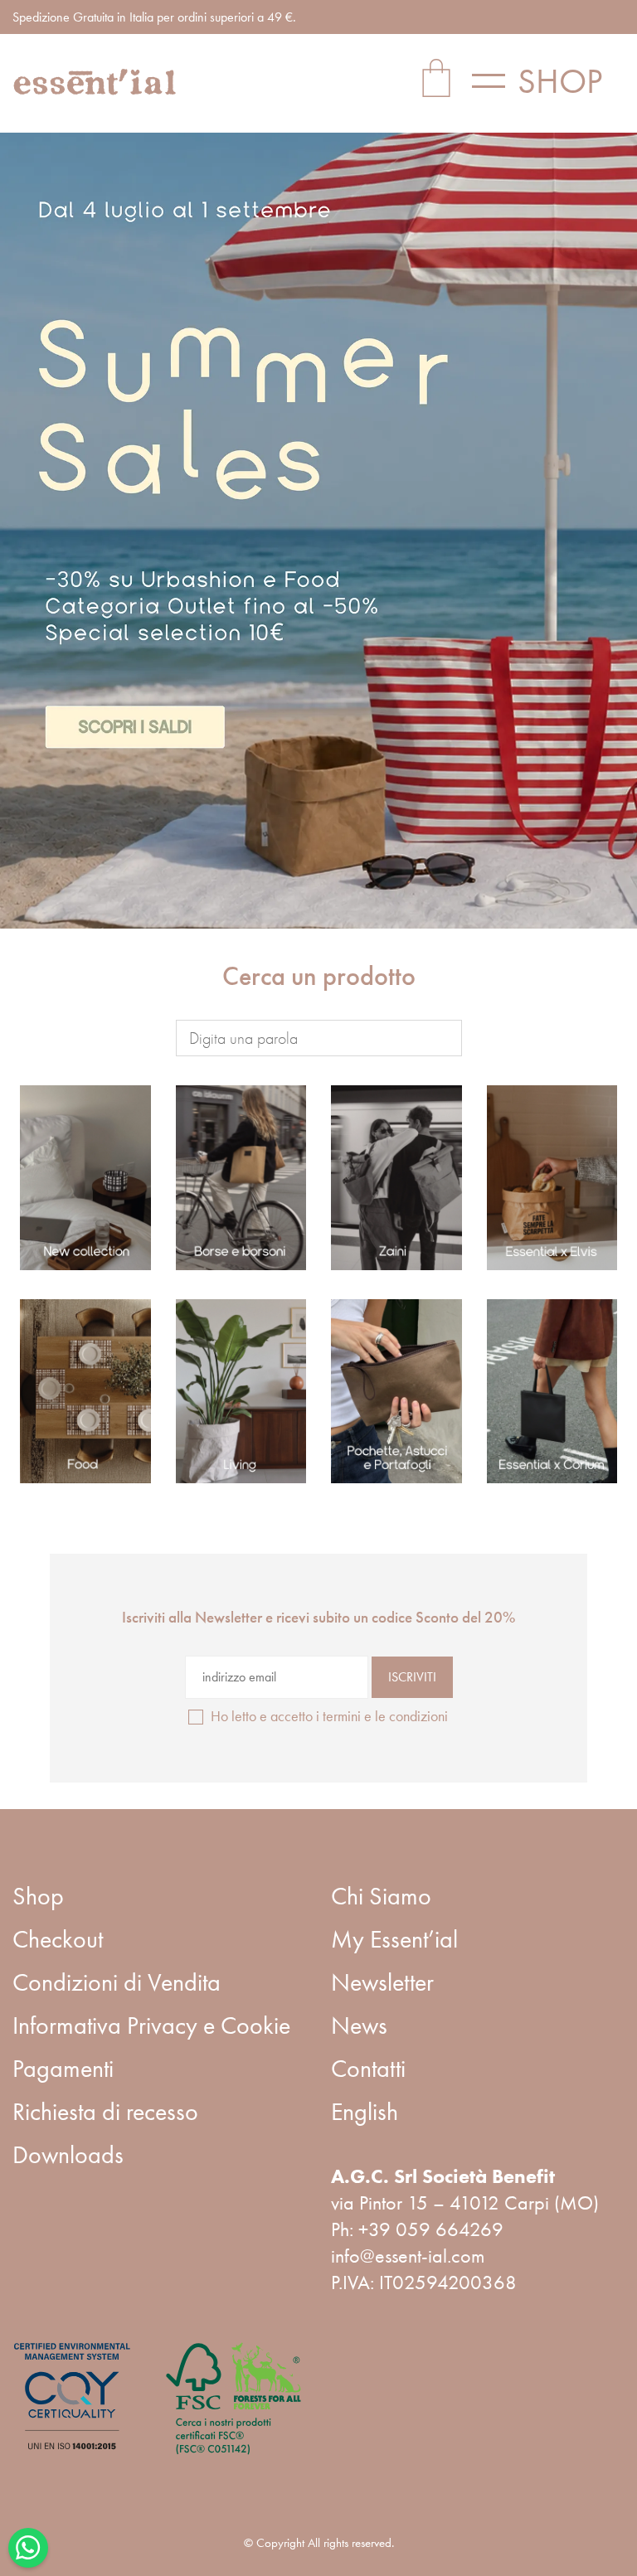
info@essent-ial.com (408, 2256)
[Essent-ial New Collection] (85, 1178)
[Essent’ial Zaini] (396, 1178)
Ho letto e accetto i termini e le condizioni (329, 1716)
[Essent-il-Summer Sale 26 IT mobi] (318, 531)
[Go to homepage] (95, 82)
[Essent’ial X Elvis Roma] (552, 1178)
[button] (548, 81)
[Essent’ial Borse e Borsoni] (241, 1178)
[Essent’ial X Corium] (552, 1392)
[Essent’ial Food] (85, 1392)
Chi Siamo (381, 1896)
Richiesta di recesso (105, 2112)
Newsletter (382, 1982)
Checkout (58, 1939)
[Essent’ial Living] (241, 1392)
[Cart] (436, 81)
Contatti (368, 2069)
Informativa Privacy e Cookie (151, 2025)
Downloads (68, 2155)
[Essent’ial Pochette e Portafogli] (396, 1392)
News (359, 2025)
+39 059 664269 (431, 2229)
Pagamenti (63, 2069)
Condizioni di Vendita (117, 1982)
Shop (38, 1896)
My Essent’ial (394, 1939)
